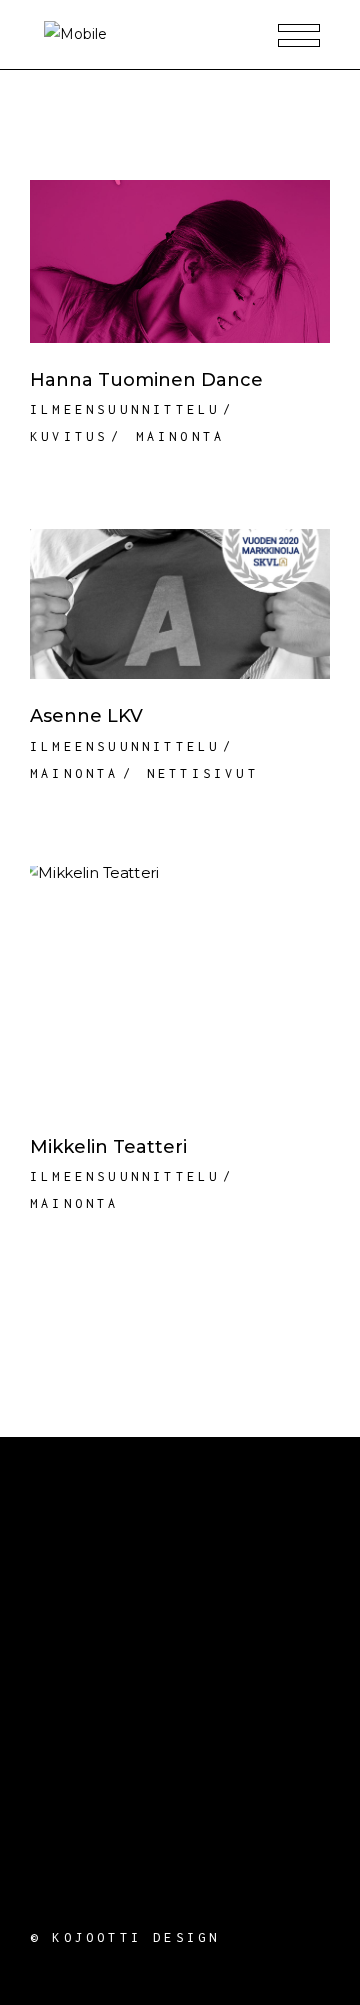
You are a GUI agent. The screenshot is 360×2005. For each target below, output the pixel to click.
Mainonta (181, 436)
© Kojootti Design (125, 1937)
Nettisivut (203, 773)
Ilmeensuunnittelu (125, 409)
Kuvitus (69, 436)
